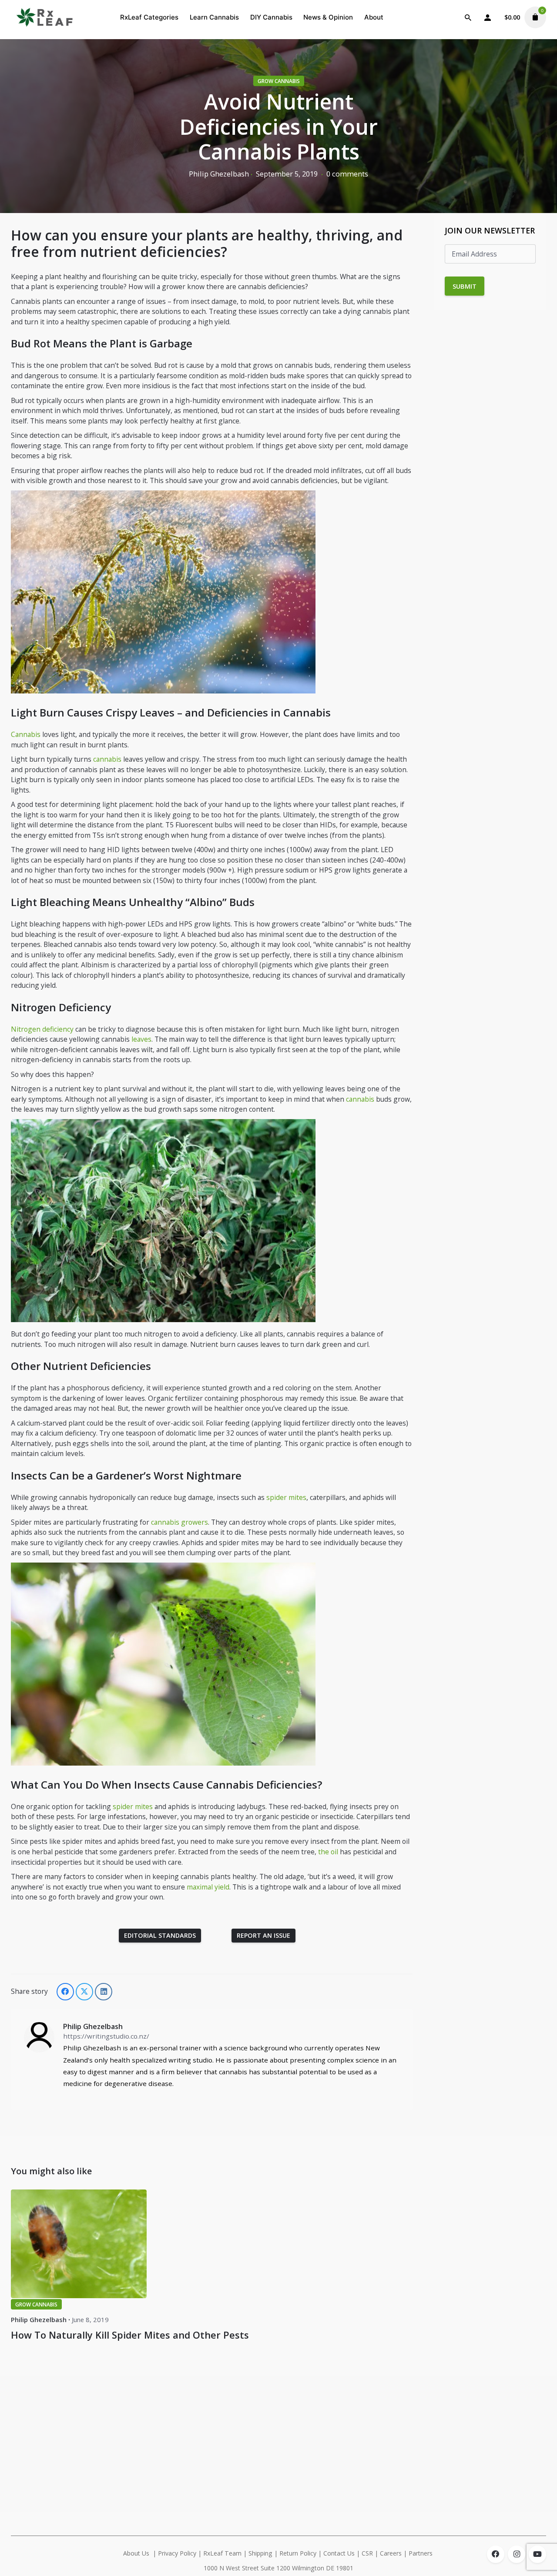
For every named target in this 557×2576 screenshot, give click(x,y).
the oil (328, 1852)
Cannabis (26, 734)
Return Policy (298, 2553)
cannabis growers (180, 1522)
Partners (421, 2553)
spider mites (286, 1497)
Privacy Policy (177, 2553)
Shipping (260, 2553)
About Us (136, 2553)
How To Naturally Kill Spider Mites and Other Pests (130, 2335)
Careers (391, 2553)
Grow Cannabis (279, 81)
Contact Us (339, 2553)
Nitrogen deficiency (42, 1029)
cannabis (107, 759)
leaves (141, 1039)
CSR (367, 2553)
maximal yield (208, 1887)
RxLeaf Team (222, 2553)
